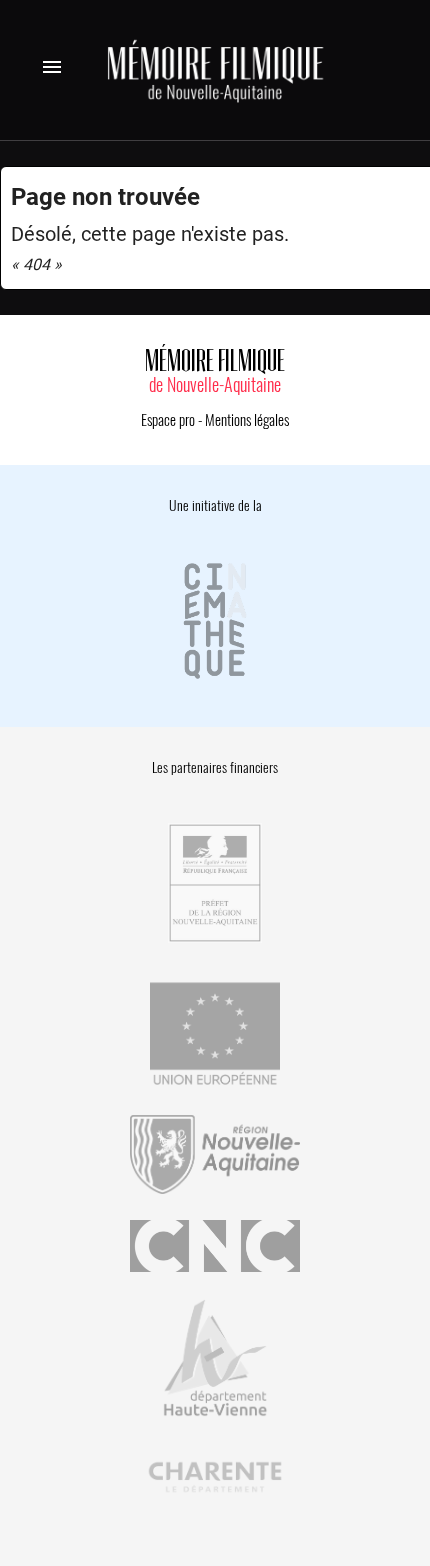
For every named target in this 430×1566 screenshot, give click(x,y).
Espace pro (168, 420)
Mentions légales (247, 420)
